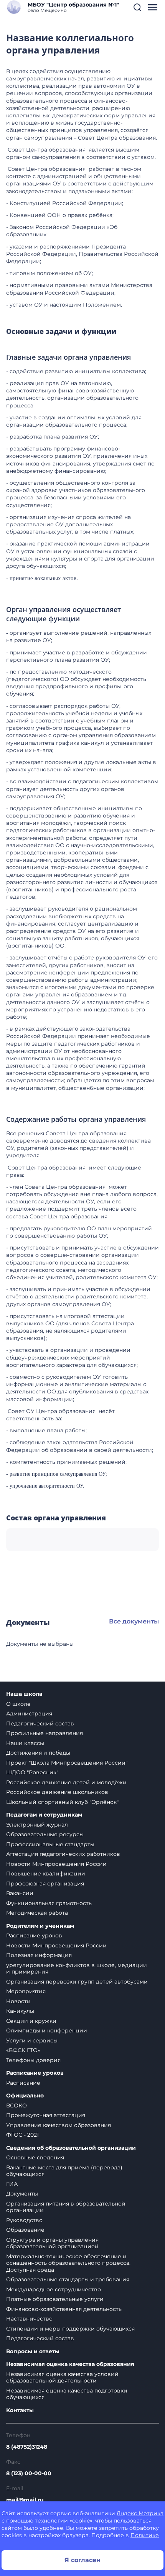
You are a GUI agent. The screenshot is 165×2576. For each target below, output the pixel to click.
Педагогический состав (40, 1723)
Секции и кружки (31, 2021)
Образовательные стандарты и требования (68, 2279)
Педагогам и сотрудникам (44, 1815)
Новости (18, 2001)
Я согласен (82, 2560)
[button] (137, 7)
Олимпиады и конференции (47, 2030)
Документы (22, 2194)
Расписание (23, 2083)
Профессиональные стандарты (50, 1844)
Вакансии (20, 1893)
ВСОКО (16, 2106)
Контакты (20, 2410)
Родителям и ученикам (40, 1926)
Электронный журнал (37, 1825)
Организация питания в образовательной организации (66, 2207)
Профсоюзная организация (45, 1884)
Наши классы (25, 1743)
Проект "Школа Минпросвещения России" (67, 1763)
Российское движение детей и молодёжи (66, 1782)
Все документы (134, 1621)
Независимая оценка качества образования (70, 2364)
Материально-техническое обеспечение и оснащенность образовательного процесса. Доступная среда (68, 2263)
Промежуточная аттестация (46, 2115)
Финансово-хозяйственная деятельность (64, 2309)
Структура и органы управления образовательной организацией (52, 2243)
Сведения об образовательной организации (71, 2148)
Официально (25, 2096)
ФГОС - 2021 (22, 2135)
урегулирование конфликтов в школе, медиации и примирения (77, 1969)
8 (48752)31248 (27, 2447)
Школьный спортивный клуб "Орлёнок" (62, 1802)
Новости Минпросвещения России (56, 1864)
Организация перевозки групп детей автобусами (77, 1982)
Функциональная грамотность (49, 1903)
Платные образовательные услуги (55, 2299)
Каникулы (20, 2011)
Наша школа (24, 1694)
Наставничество (29, 2319)
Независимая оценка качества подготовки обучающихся (67, 2394)
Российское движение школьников (57, 1792)
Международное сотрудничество (54, 2289)
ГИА (12, 2184)
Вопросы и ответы (33, 2352)
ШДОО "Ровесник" (32, 1772)
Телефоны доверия (33, 2060)
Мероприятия (26, 1991)
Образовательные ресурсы (45, 1834)
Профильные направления (45, 1733)
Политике (145, 2535)
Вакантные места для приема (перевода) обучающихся (64, 2171)
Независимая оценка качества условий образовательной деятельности (62, 2377)
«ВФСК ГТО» (23, 2050)
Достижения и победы (38, 1753)
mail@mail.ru (25, 2500)
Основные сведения (35, 2157)
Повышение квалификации (46, 1874)
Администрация (29, 1713)
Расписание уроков (34, 1935)
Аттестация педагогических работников (63, 1854)
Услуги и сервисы (32, 2040)
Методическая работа (37, 1913)
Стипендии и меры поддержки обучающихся (70, 2329)
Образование (25, 2230)
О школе (18, 1704)
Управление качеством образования (59, 2125)
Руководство (24, 2220)
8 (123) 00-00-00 (29, 2473)
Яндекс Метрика (140, 2513)
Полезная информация (39, 1955)
